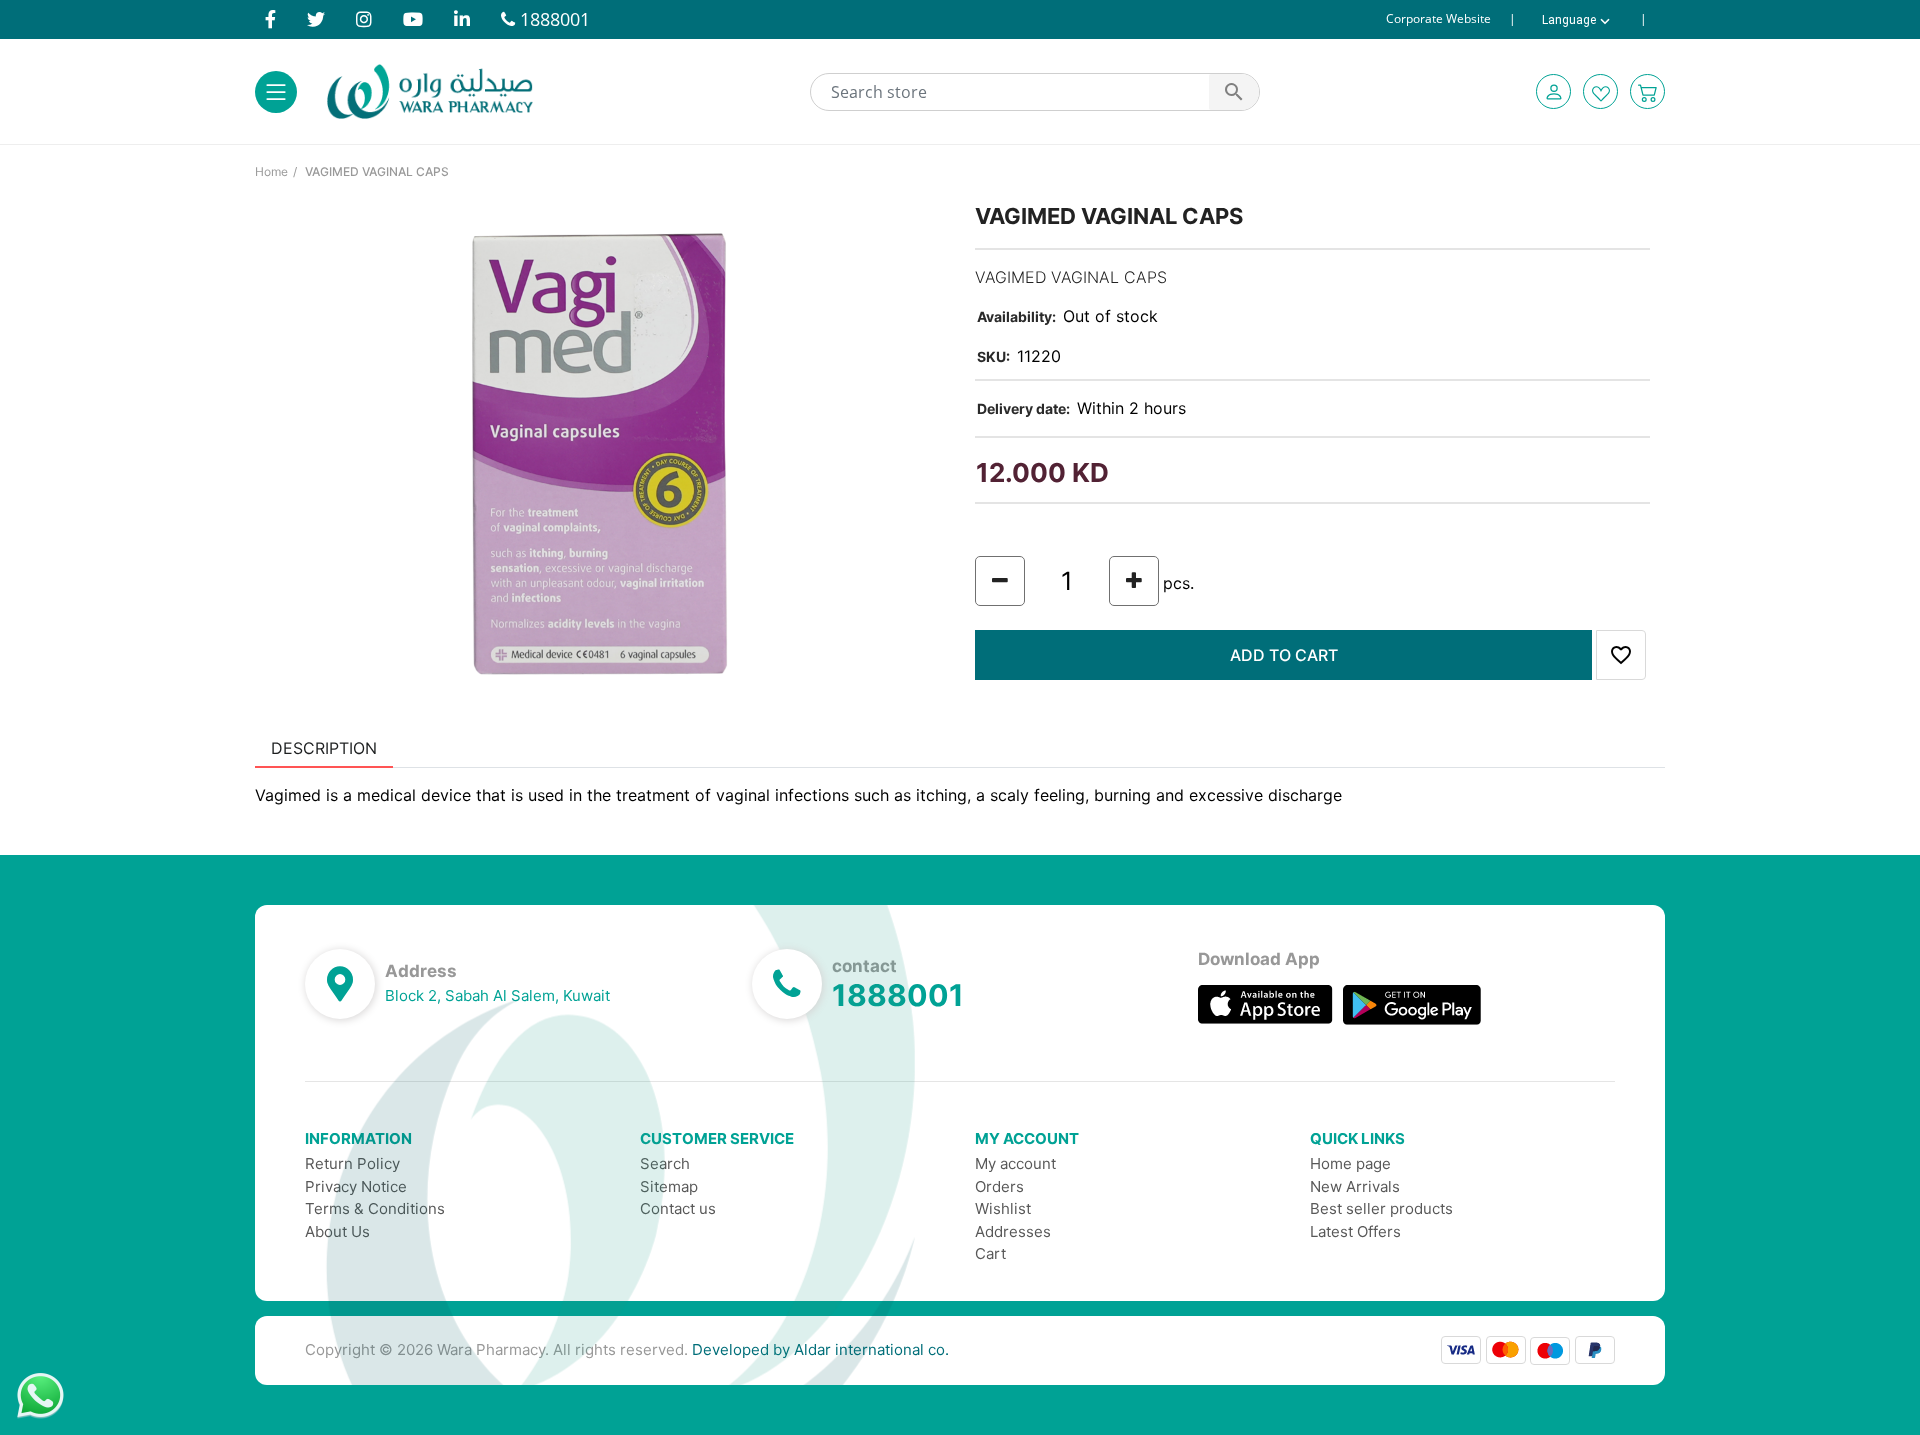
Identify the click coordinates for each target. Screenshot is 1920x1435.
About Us (337, 1231)
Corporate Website (1438, 19)
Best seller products (1381, 1208)
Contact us (678, 1208)
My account (1015, 1163)
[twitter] (316, 19)
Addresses (1013, 1231)
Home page (1350, 1163)
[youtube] (413, 19)
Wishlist (1003, 1208)
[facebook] (270, 19)
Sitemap (669, 1186)
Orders (999, 1186)
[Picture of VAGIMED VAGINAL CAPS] (600, 452)
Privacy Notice (356, 1186)
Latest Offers (1355, 1231)
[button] (1553, 91)
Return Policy (352, 1163)
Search (665, 1163)
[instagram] (364, 19)
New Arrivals (1355, 1186)
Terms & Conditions (375, 1208)
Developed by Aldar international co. (820, 1349)
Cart (990, 1253)
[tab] (324, 748)
